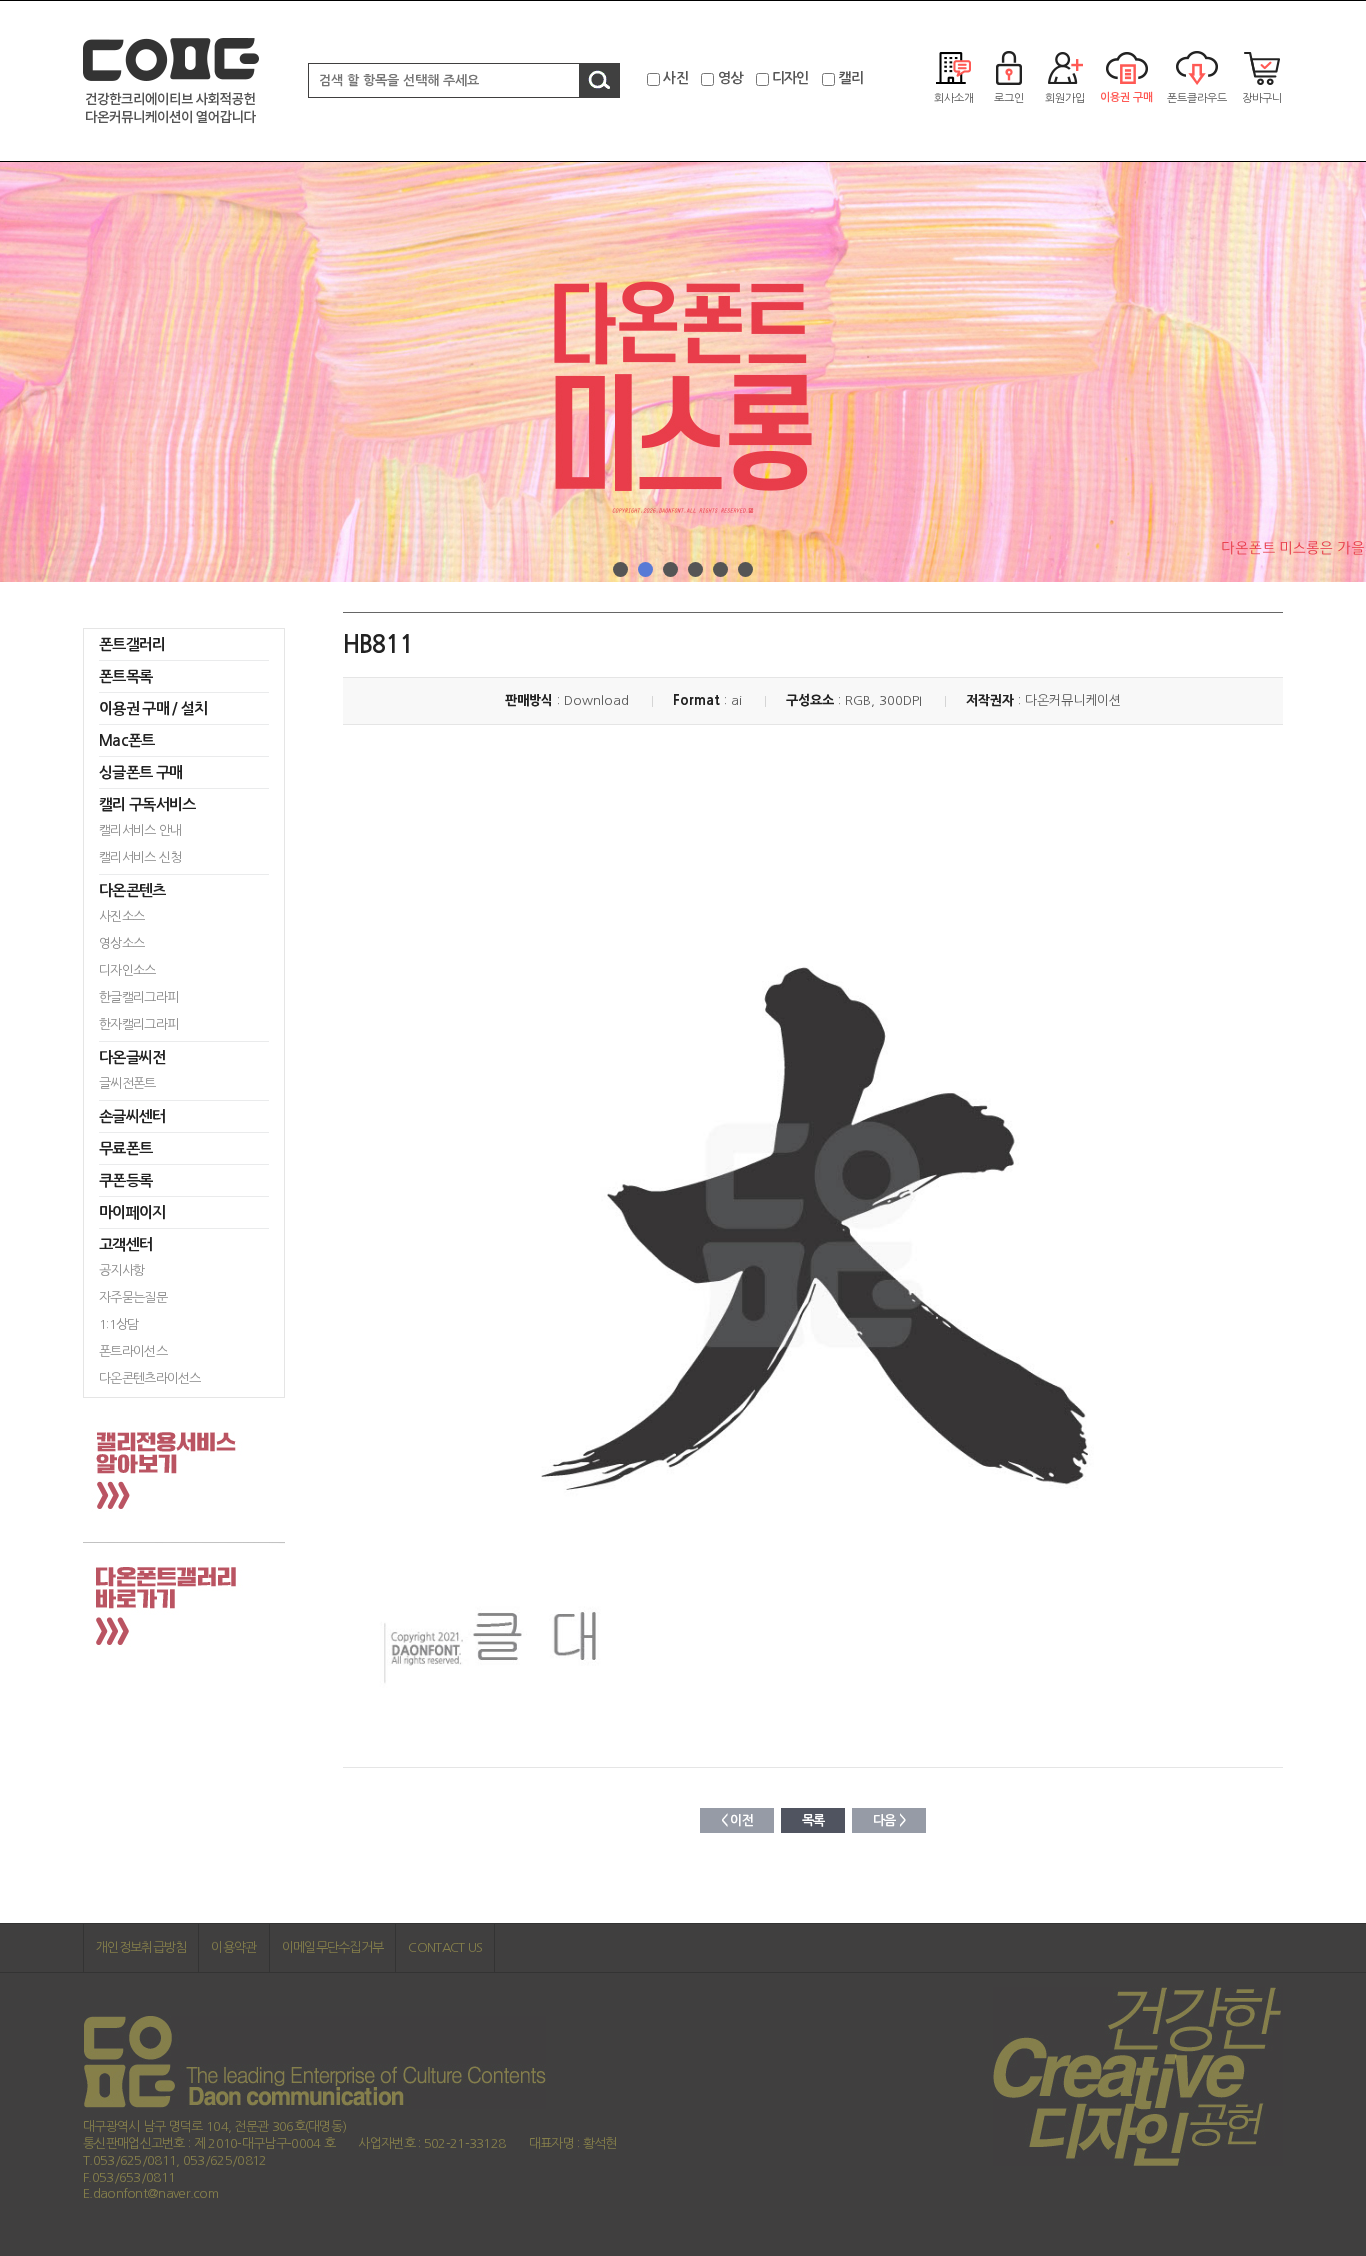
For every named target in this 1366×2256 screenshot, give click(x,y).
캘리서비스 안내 (140, 830)
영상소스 (121, 943)
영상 (730, 78)
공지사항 (121, 1270)
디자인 (790, 78)
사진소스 (121, 916)
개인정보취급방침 (141, 1947)
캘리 (850, 78)
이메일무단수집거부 (333, 1947)
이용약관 (233, 1947)
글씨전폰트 (127, 1083)
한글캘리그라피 (138, 997)
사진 (675, 78)
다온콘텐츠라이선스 (150, 1378)
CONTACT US (445, 1947)
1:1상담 (119, 1324)
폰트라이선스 (133, 1351)
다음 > (889, 1820)
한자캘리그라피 (138, 1024)
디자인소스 (127, 970)
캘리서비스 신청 (140, 857)
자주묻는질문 (133, 1297)
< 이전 (737, 1820)
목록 (813, 1820)
